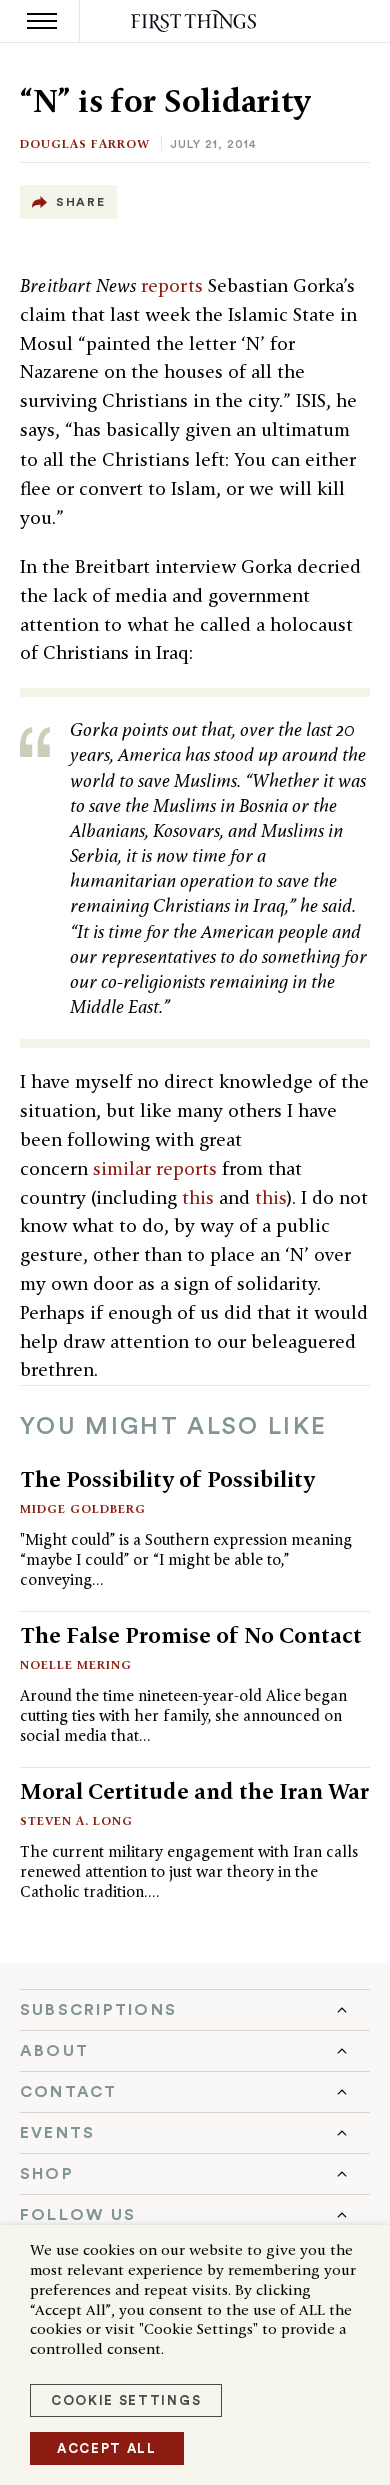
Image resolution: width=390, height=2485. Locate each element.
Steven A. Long (76, 1820)
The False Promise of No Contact (191, 1635)
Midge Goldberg (83, 1508)
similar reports (155, 1168)
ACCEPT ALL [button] (107, 2448)
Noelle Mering (76, 1664)
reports (172, 285)
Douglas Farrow (85, 143)
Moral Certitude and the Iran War (194, 1791)
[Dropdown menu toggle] (195, 2010)
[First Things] (195, 21)
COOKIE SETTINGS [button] (126, 2400)
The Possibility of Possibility (167, 1479)
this (198, 1197)
